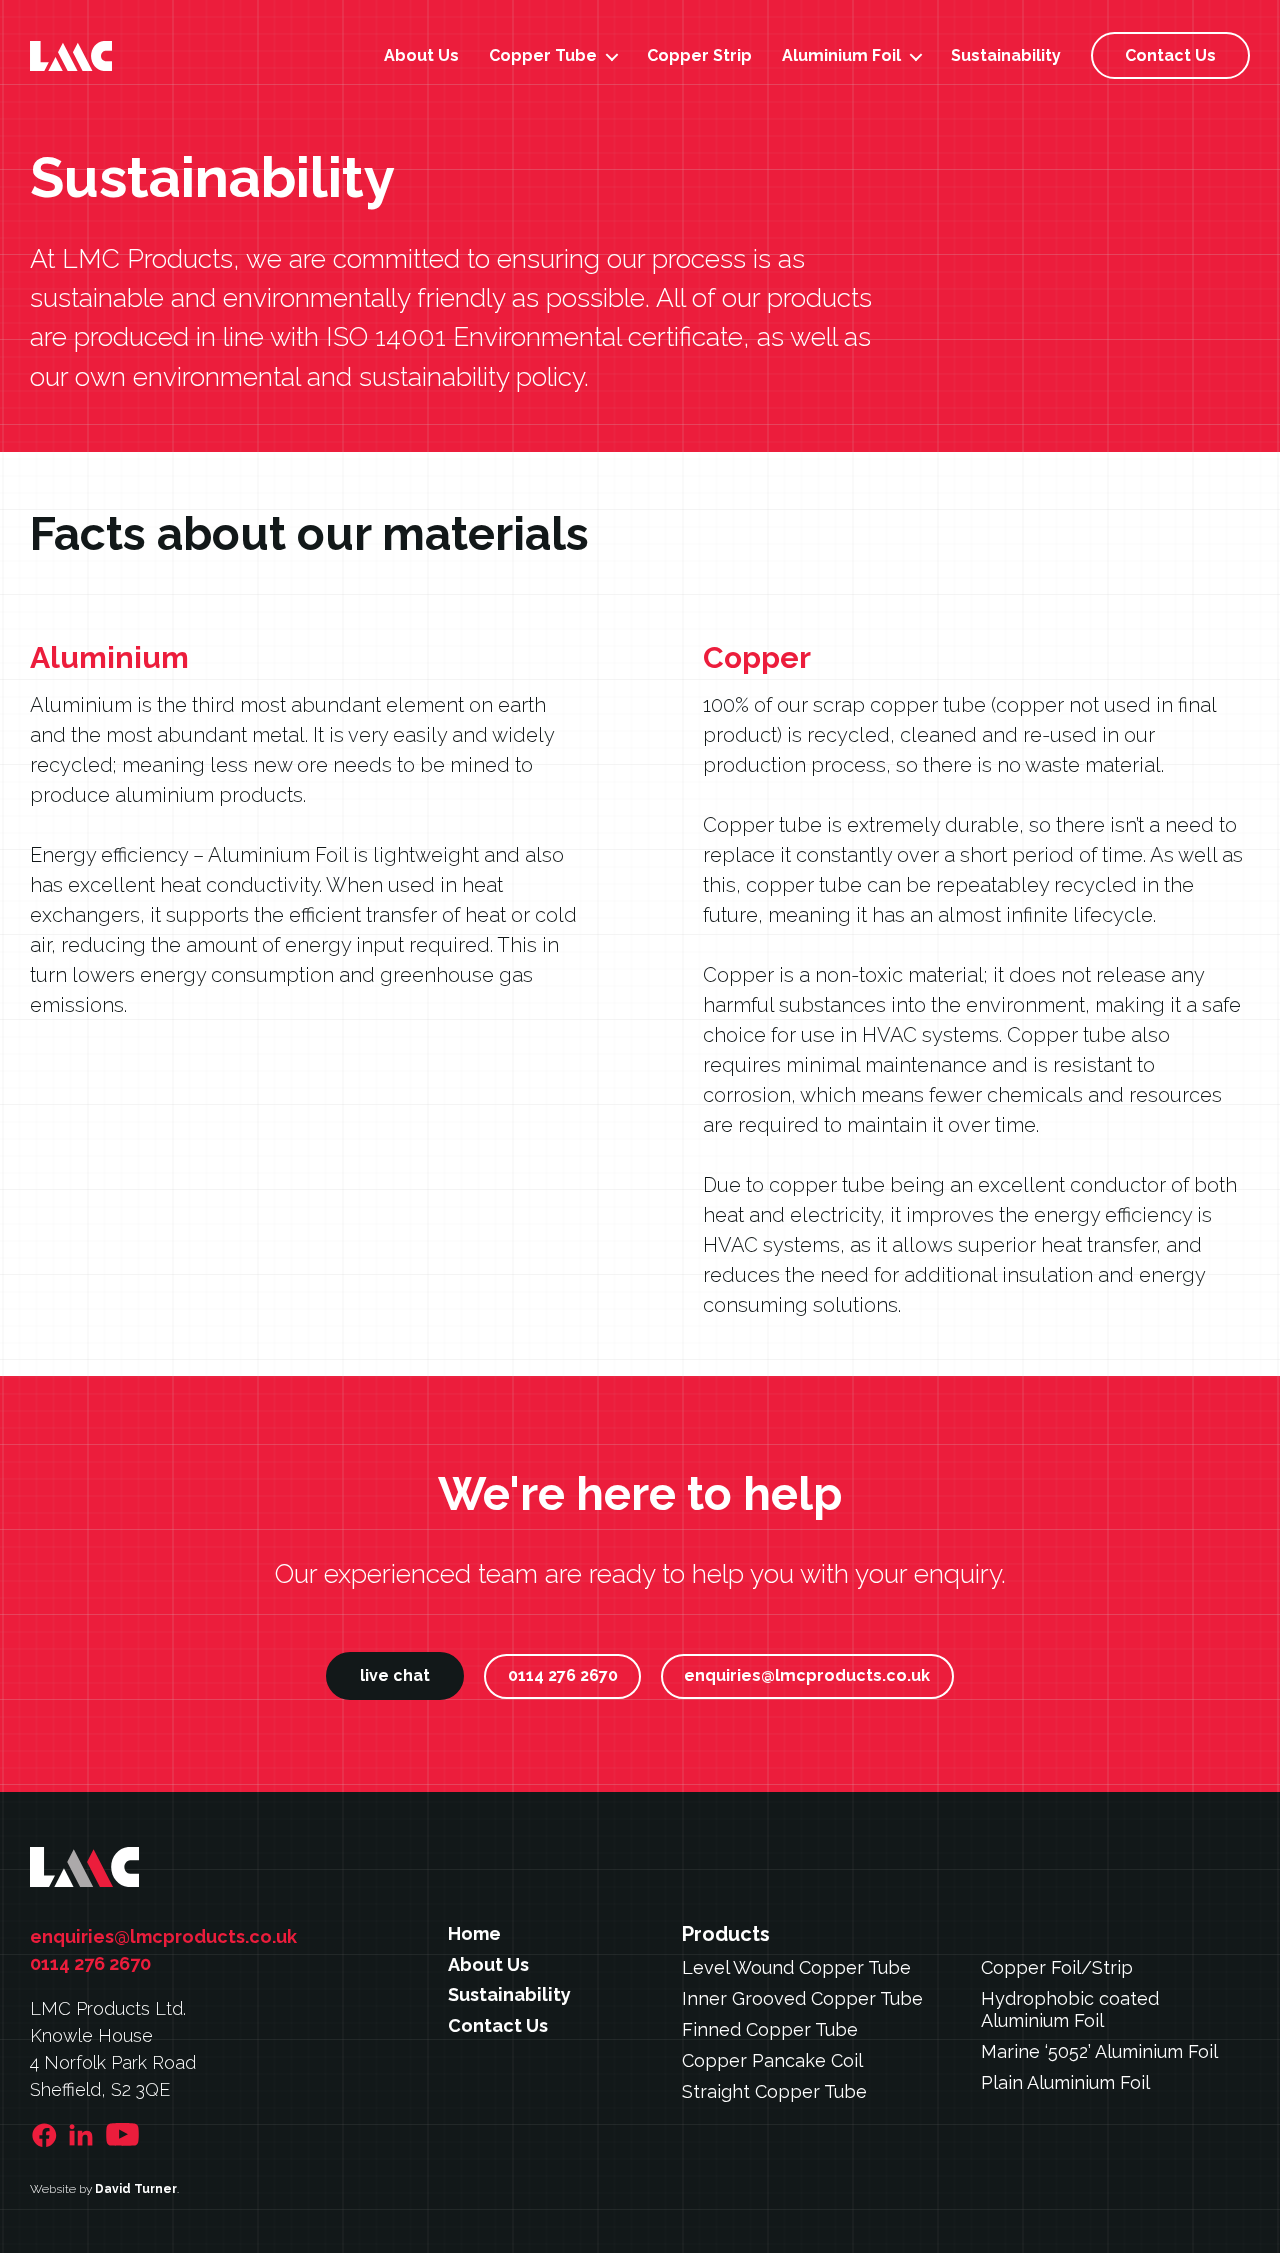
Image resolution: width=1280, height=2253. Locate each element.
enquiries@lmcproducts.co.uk (807, 1675)
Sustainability (1006, 55)
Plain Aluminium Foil (1065, 2082)
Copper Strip (699, 55)
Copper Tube (543, 55)
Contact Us (1170, 55)
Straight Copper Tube (774, 2091)
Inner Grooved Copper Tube (802, 1998)
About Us (421, 55)
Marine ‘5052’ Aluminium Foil (1099, 2051)
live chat (395, 1675)
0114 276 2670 (563, 1675)
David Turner (136, 2189)
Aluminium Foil (841, 55)
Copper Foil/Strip (1057, 1967)
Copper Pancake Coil (772, 2060)
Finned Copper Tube (770, 2029)
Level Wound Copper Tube (796, 1967)
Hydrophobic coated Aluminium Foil (1070, 2010)
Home (474, 1933)
